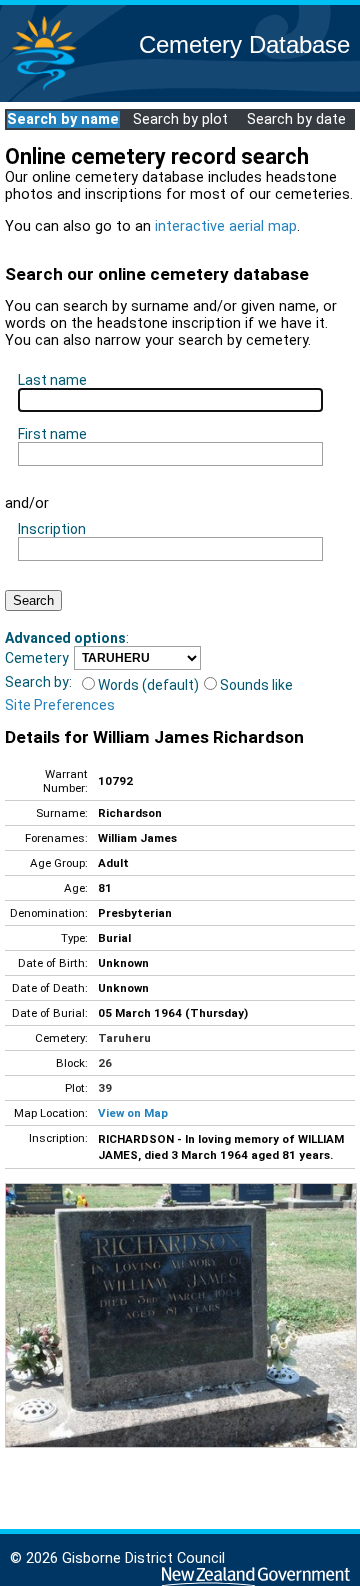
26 (105, 1063)
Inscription (52, 529)
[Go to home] (44, 89)
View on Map (133, 1113)
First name (52, 434)
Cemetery (37, 658)
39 (105, 1088)
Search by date (296, 119)
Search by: (38, 682)
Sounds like (256, 685)
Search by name (63, 119)
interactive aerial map (226, 226)
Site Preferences (60, 705)
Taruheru (124, 1038)
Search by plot (180, 119)
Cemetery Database (244, 44)
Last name (52, 380)
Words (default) (148, 685)
